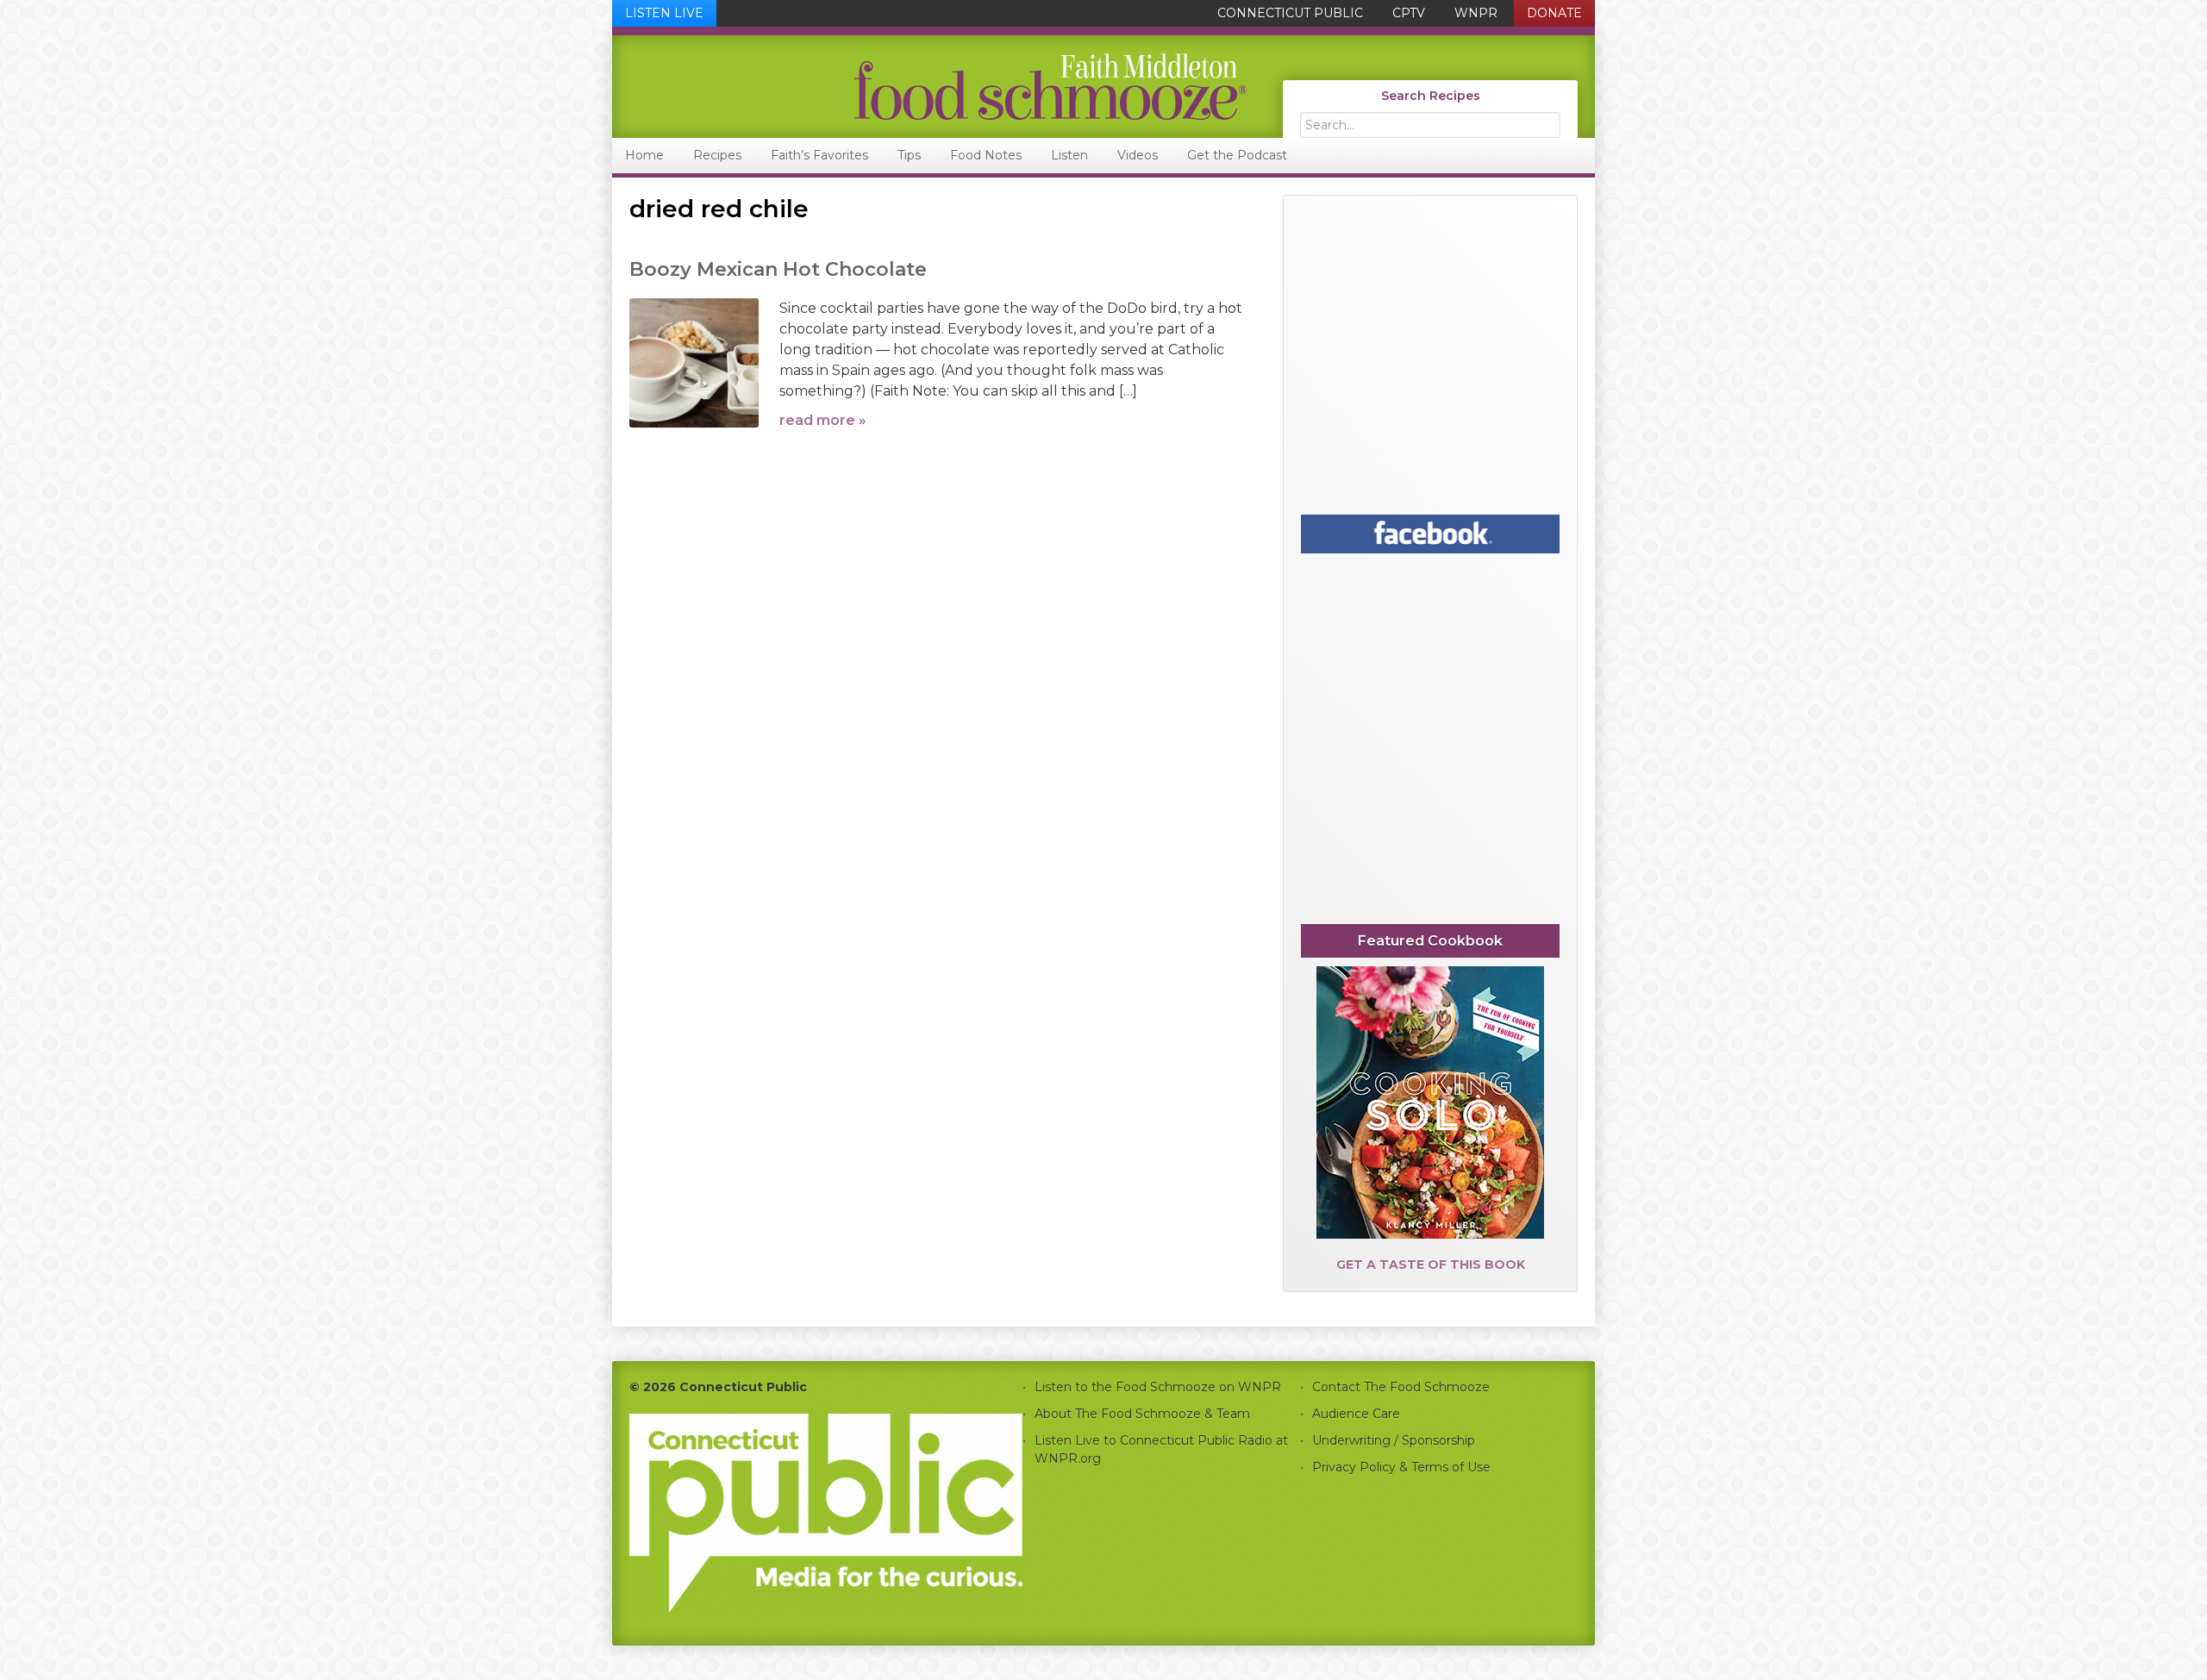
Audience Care (1356, 1414)
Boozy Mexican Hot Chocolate (778, 269)
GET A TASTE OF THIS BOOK (1431, 1265)
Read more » (823, 420)
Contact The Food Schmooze (1401, 1387)
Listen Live (664, 13)
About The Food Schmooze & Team (1142, 1414)
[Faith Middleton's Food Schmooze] (930, 87)
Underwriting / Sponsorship (1394, 1440)
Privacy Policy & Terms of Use (1401, 1467)
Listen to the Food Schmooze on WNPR (1158, 1387)
